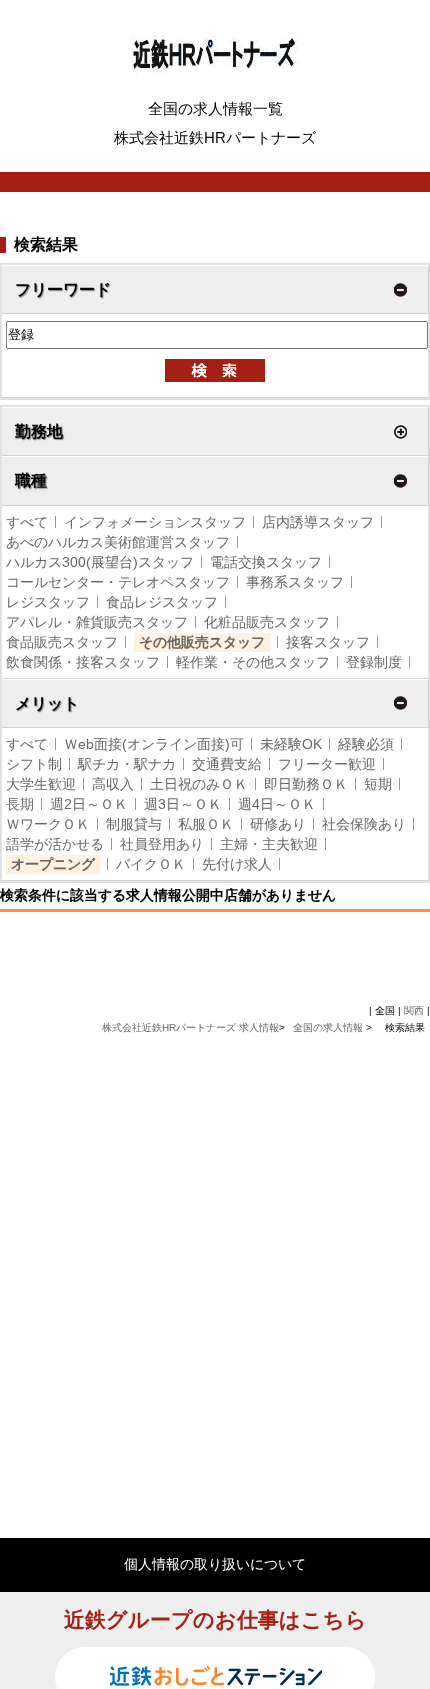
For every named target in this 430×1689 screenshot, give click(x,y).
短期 (378, 784)
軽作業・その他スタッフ (253, 662)
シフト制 (34, 764)
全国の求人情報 (329, 1027)
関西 (414, 1010)
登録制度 (374, 662)
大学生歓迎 (41, 784)
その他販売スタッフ (202, 642)
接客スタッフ (328, 642)
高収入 (113, 784)
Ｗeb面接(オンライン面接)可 (154, 744)
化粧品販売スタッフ (267, 622)
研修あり (278, 824)
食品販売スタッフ (62, 642)
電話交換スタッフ (266, 562)
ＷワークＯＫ (48, 824)
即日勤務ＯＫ (306, 784)
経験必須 (366, 744)
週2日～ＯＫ (89, 804)
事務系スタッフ (295, 582)
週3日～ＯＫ (183, 804)
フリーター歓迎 (327, 764)
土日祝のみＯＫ (199, 784)
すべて (27, 522)
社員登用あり (162, 844)
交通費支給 (227, 764)
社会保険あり (364, 824)
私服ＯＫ (206, 824)
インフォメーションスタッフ (155, 522)
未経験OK (291, 744)
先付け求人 (237, 864)
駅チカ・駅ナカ (127, 764)
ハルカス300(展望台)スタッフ (100, 562)
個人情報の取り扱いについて (215, 1564)
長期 (20, 804)
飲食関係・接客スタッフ (83, 662)
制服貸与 (134, 824)
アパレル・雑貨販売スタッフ (97, 622)
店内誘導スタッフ (318, 522)
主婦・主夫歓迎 (269, 844)
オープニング (53, 864)
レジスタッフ (48, 602)
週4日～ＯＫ (277, 804)
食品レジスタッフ (162, 602)
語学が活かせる (55, 844)
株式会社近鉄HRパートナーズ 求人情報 (190, 1027)
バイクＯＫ (151, 864)
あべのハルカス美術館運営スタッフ (118, 542)
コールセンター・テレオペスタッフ (118, 582)
